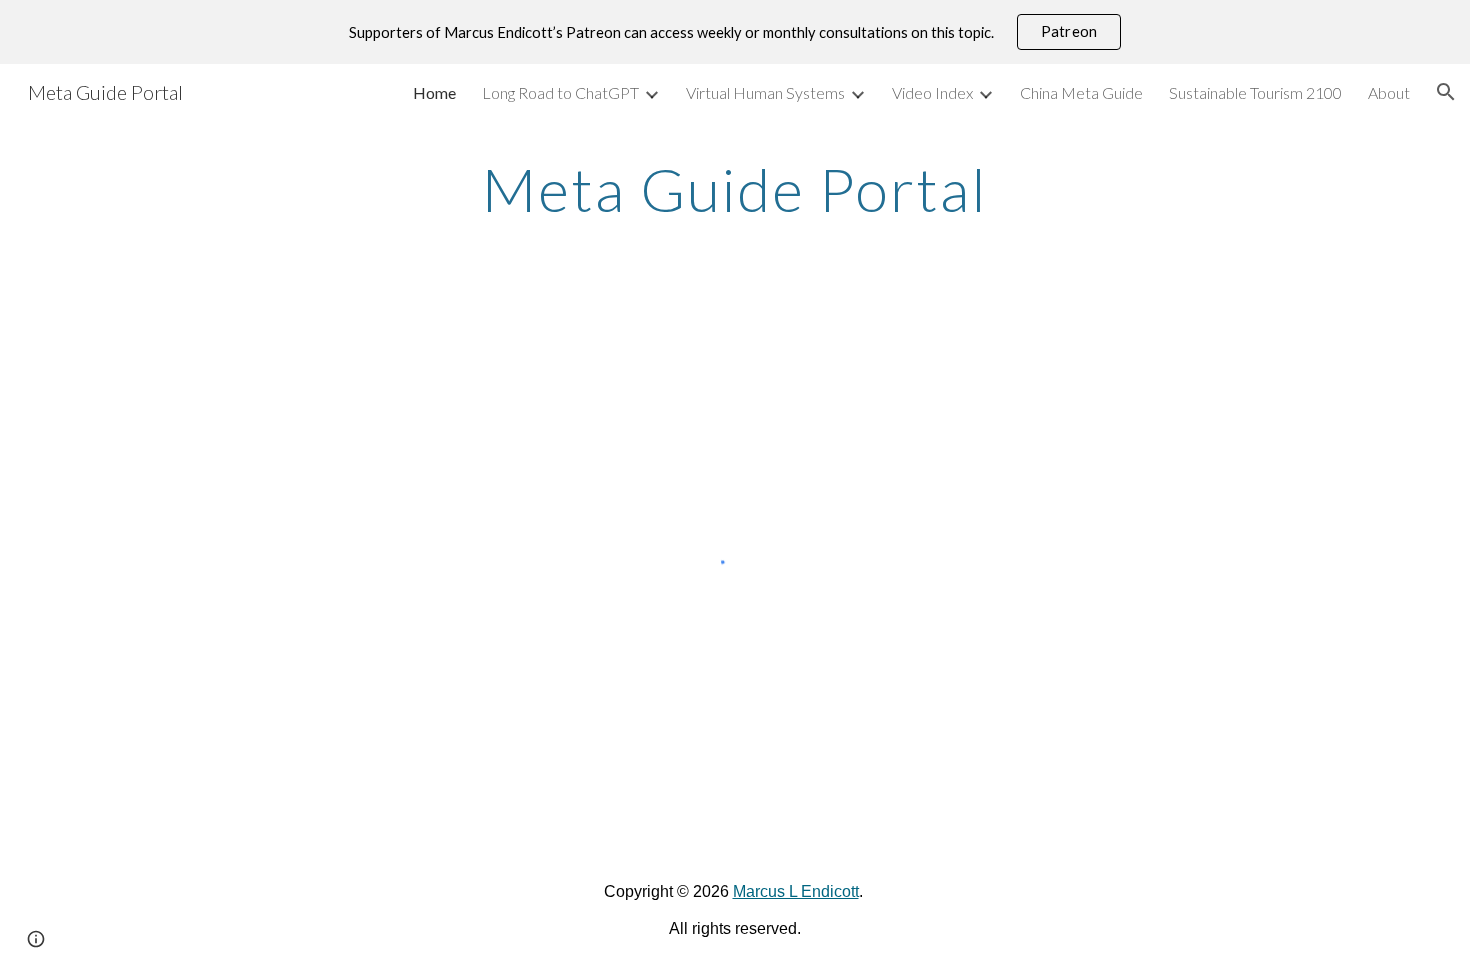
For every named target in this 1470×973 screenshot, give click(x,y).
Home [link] (434, 92)
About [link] (1389, 92)
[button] (1446, 92)
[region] (735, 32)
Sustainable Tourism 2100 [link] (1255, 92)
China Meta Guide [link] (1081, 92)
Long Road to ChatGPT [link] (560, 92)
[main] (735, 189)
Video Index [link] (932, 92)
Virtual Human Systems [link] (765, 92)
